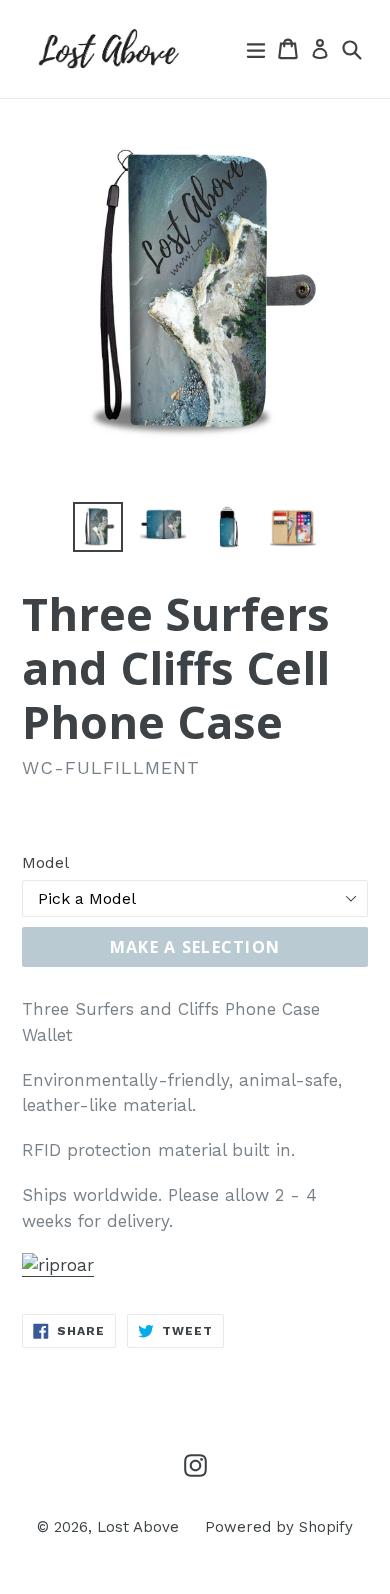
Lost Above (138, 1527)
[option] (97, 527)
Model (45, 862)
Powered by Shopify (279, 1527)
